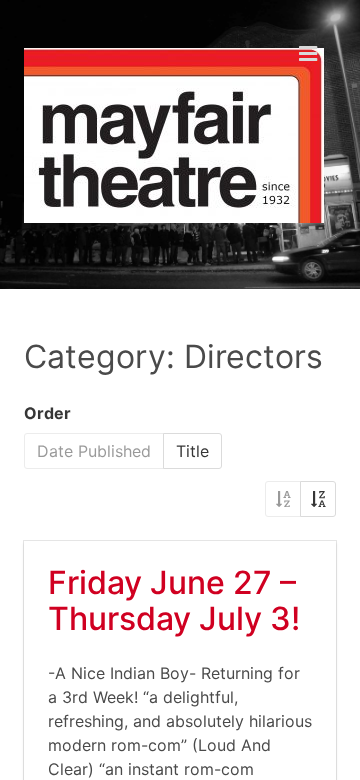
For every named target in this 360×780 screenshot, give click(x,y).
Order (47, 413)
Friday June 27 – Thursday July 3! (174, 600)
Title (192, 451)
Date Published (94, 451)
